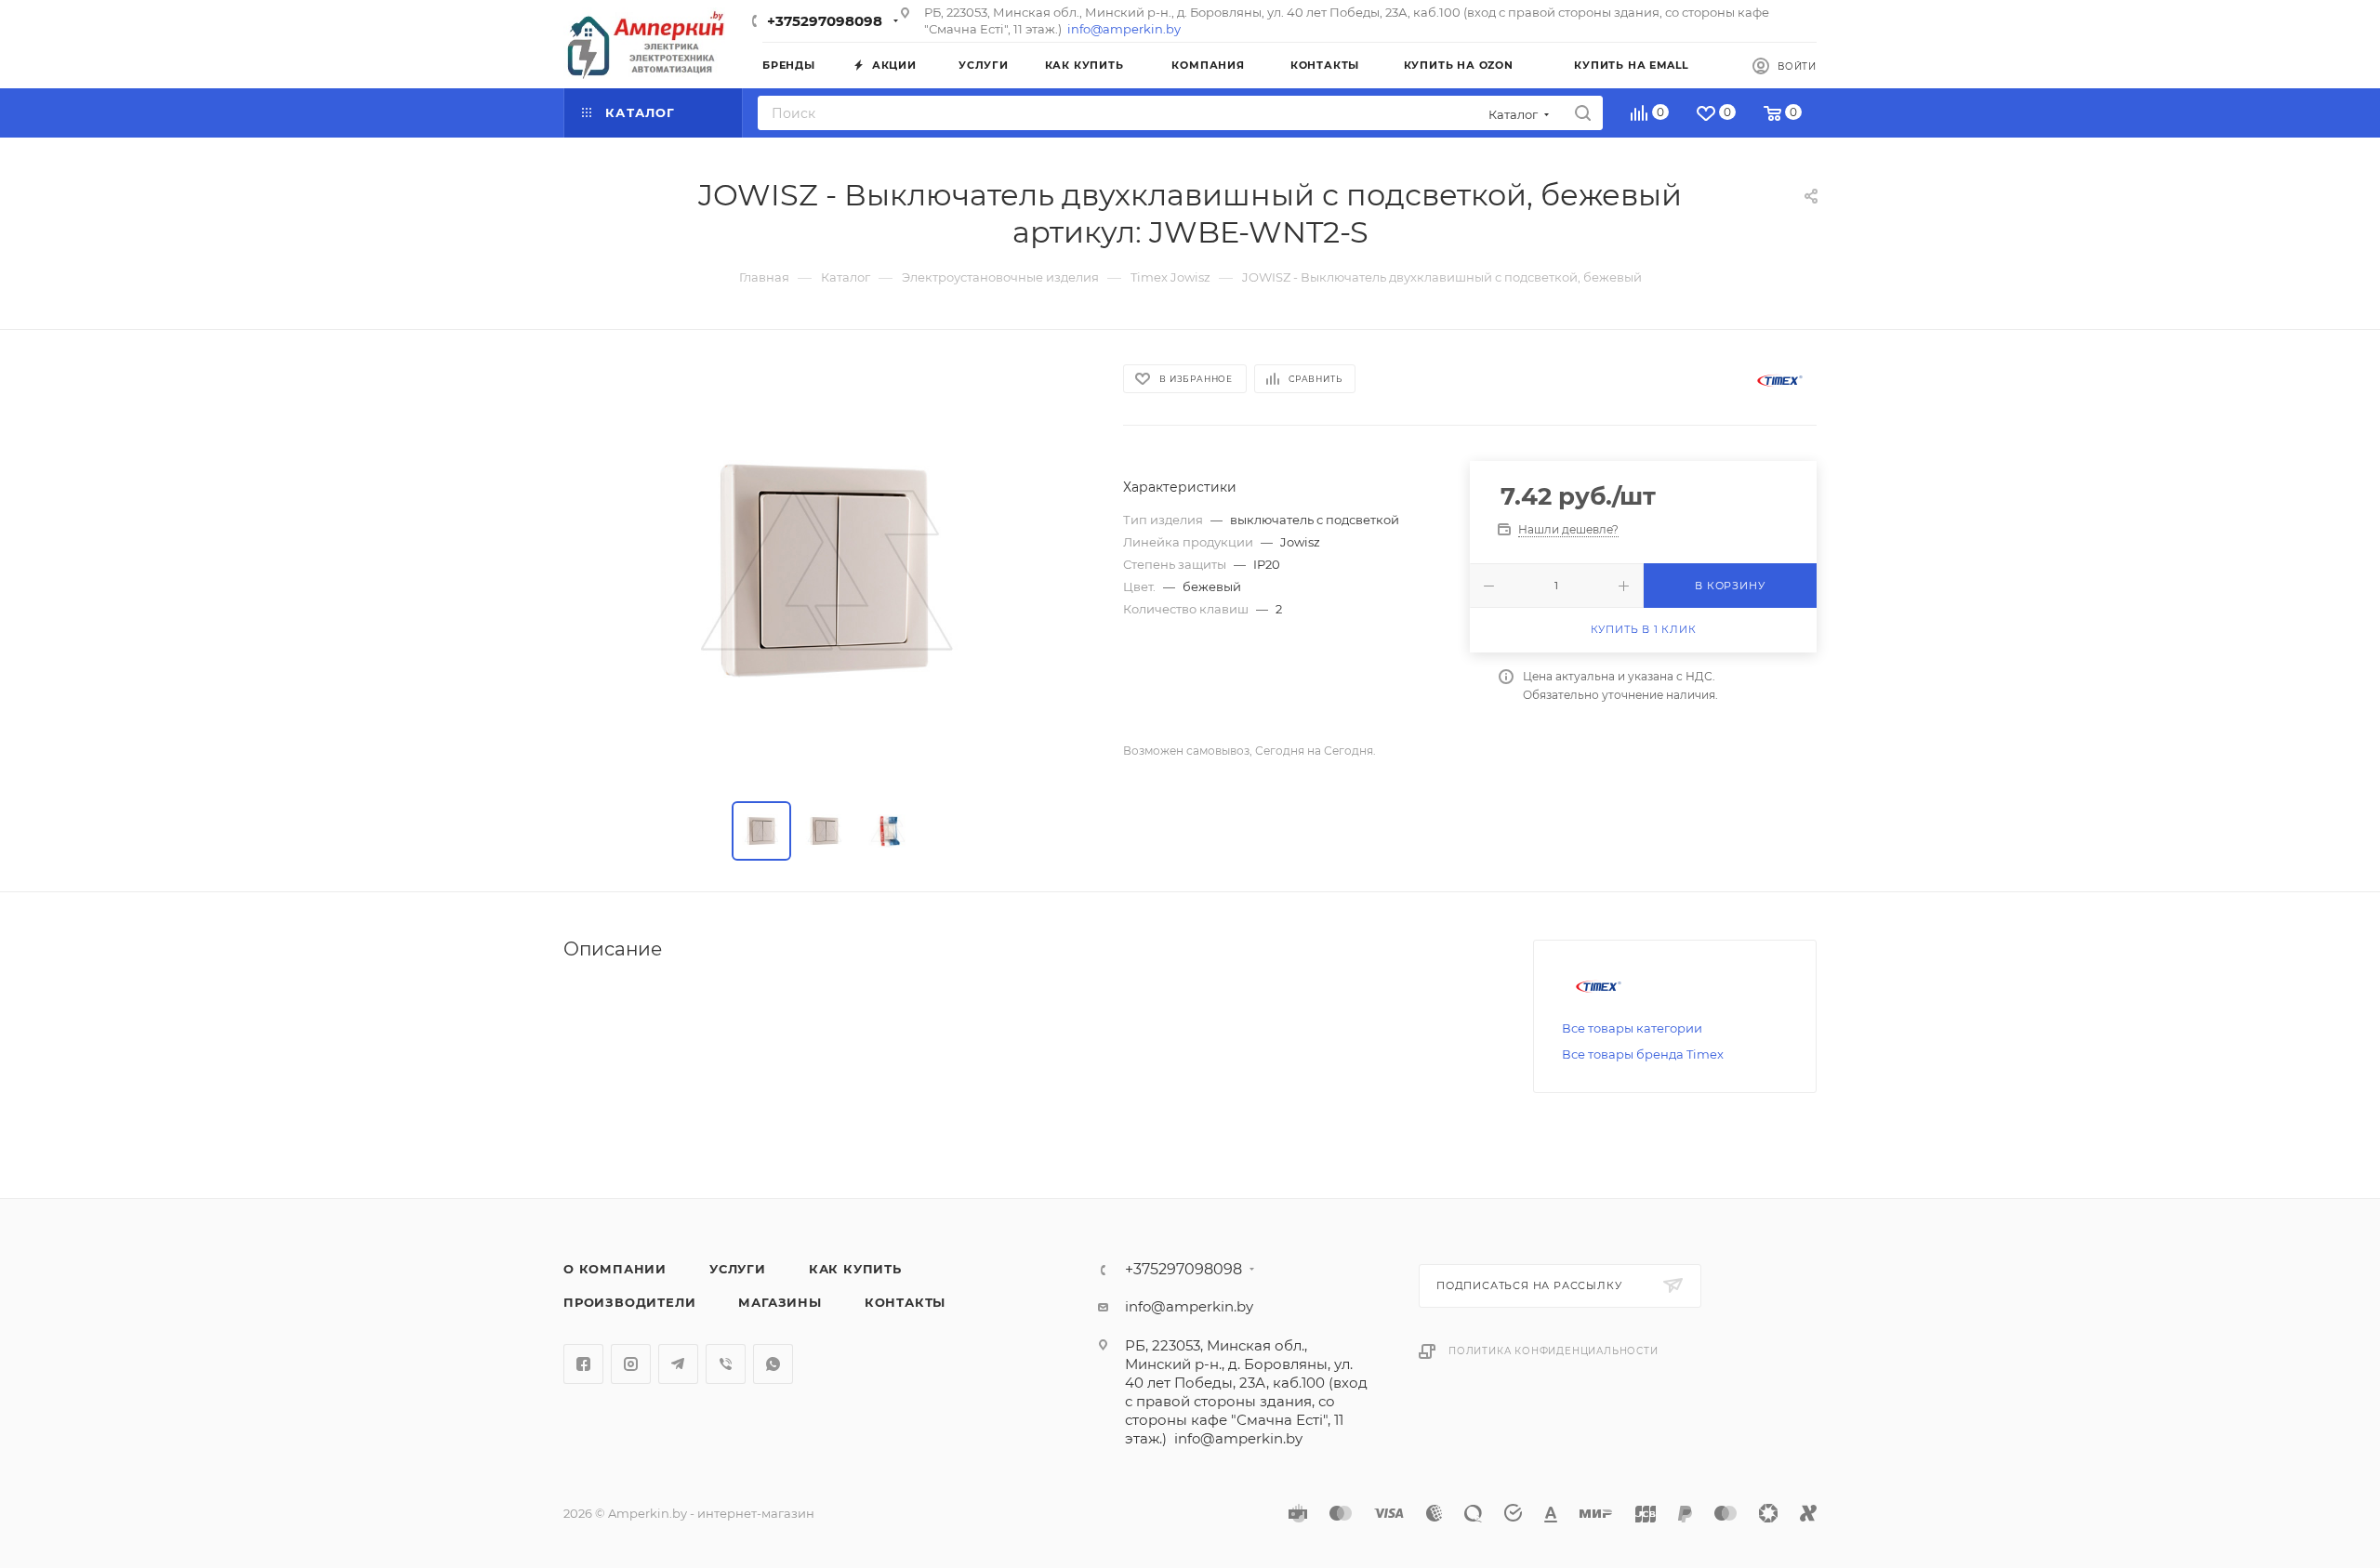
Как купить (855, 1269)
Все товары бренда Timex (1643, 1054)
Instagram (631, 1364)
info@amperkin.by (1124, 29)
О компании (615, 1269)
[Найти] (1583, 113)
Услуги (738, 1269)
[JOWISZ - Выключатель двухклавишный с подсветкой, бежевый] (826, 570)
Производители (629, 1302)
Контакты (905, 1302)
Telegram (678, 1364)
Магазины (780, 1302)
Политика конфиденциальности (1554, 1351)
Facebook (583, 1364)
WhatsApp (773, 1364)
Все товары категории (1632, 1028)
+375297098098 (825, 21)
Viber (726, 1364)
